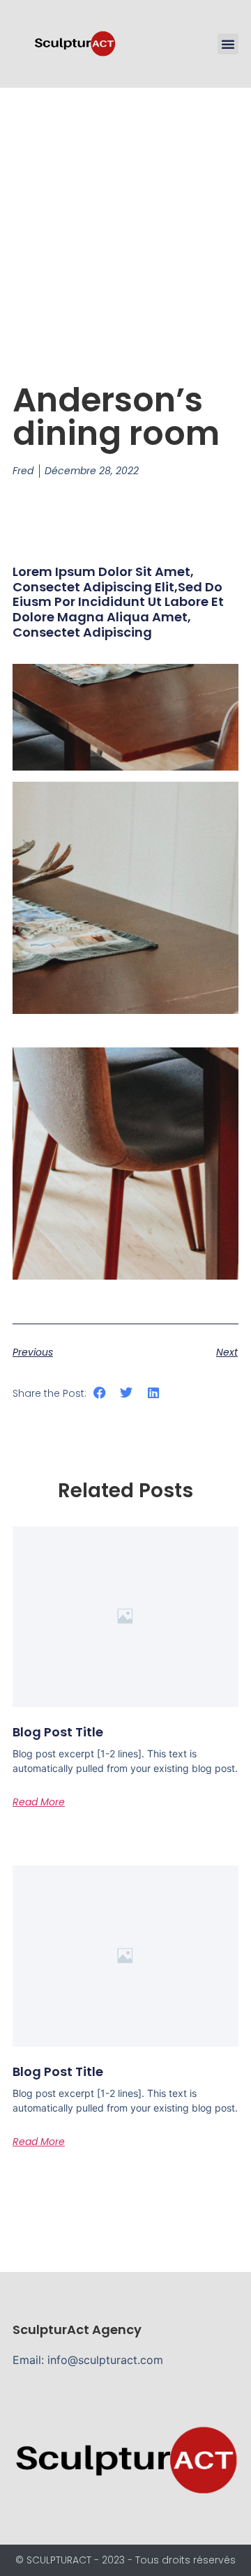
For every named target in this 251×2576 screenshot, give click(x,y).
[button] (228, 44)
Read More (39, 1802)
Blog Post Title (58, 1732)
